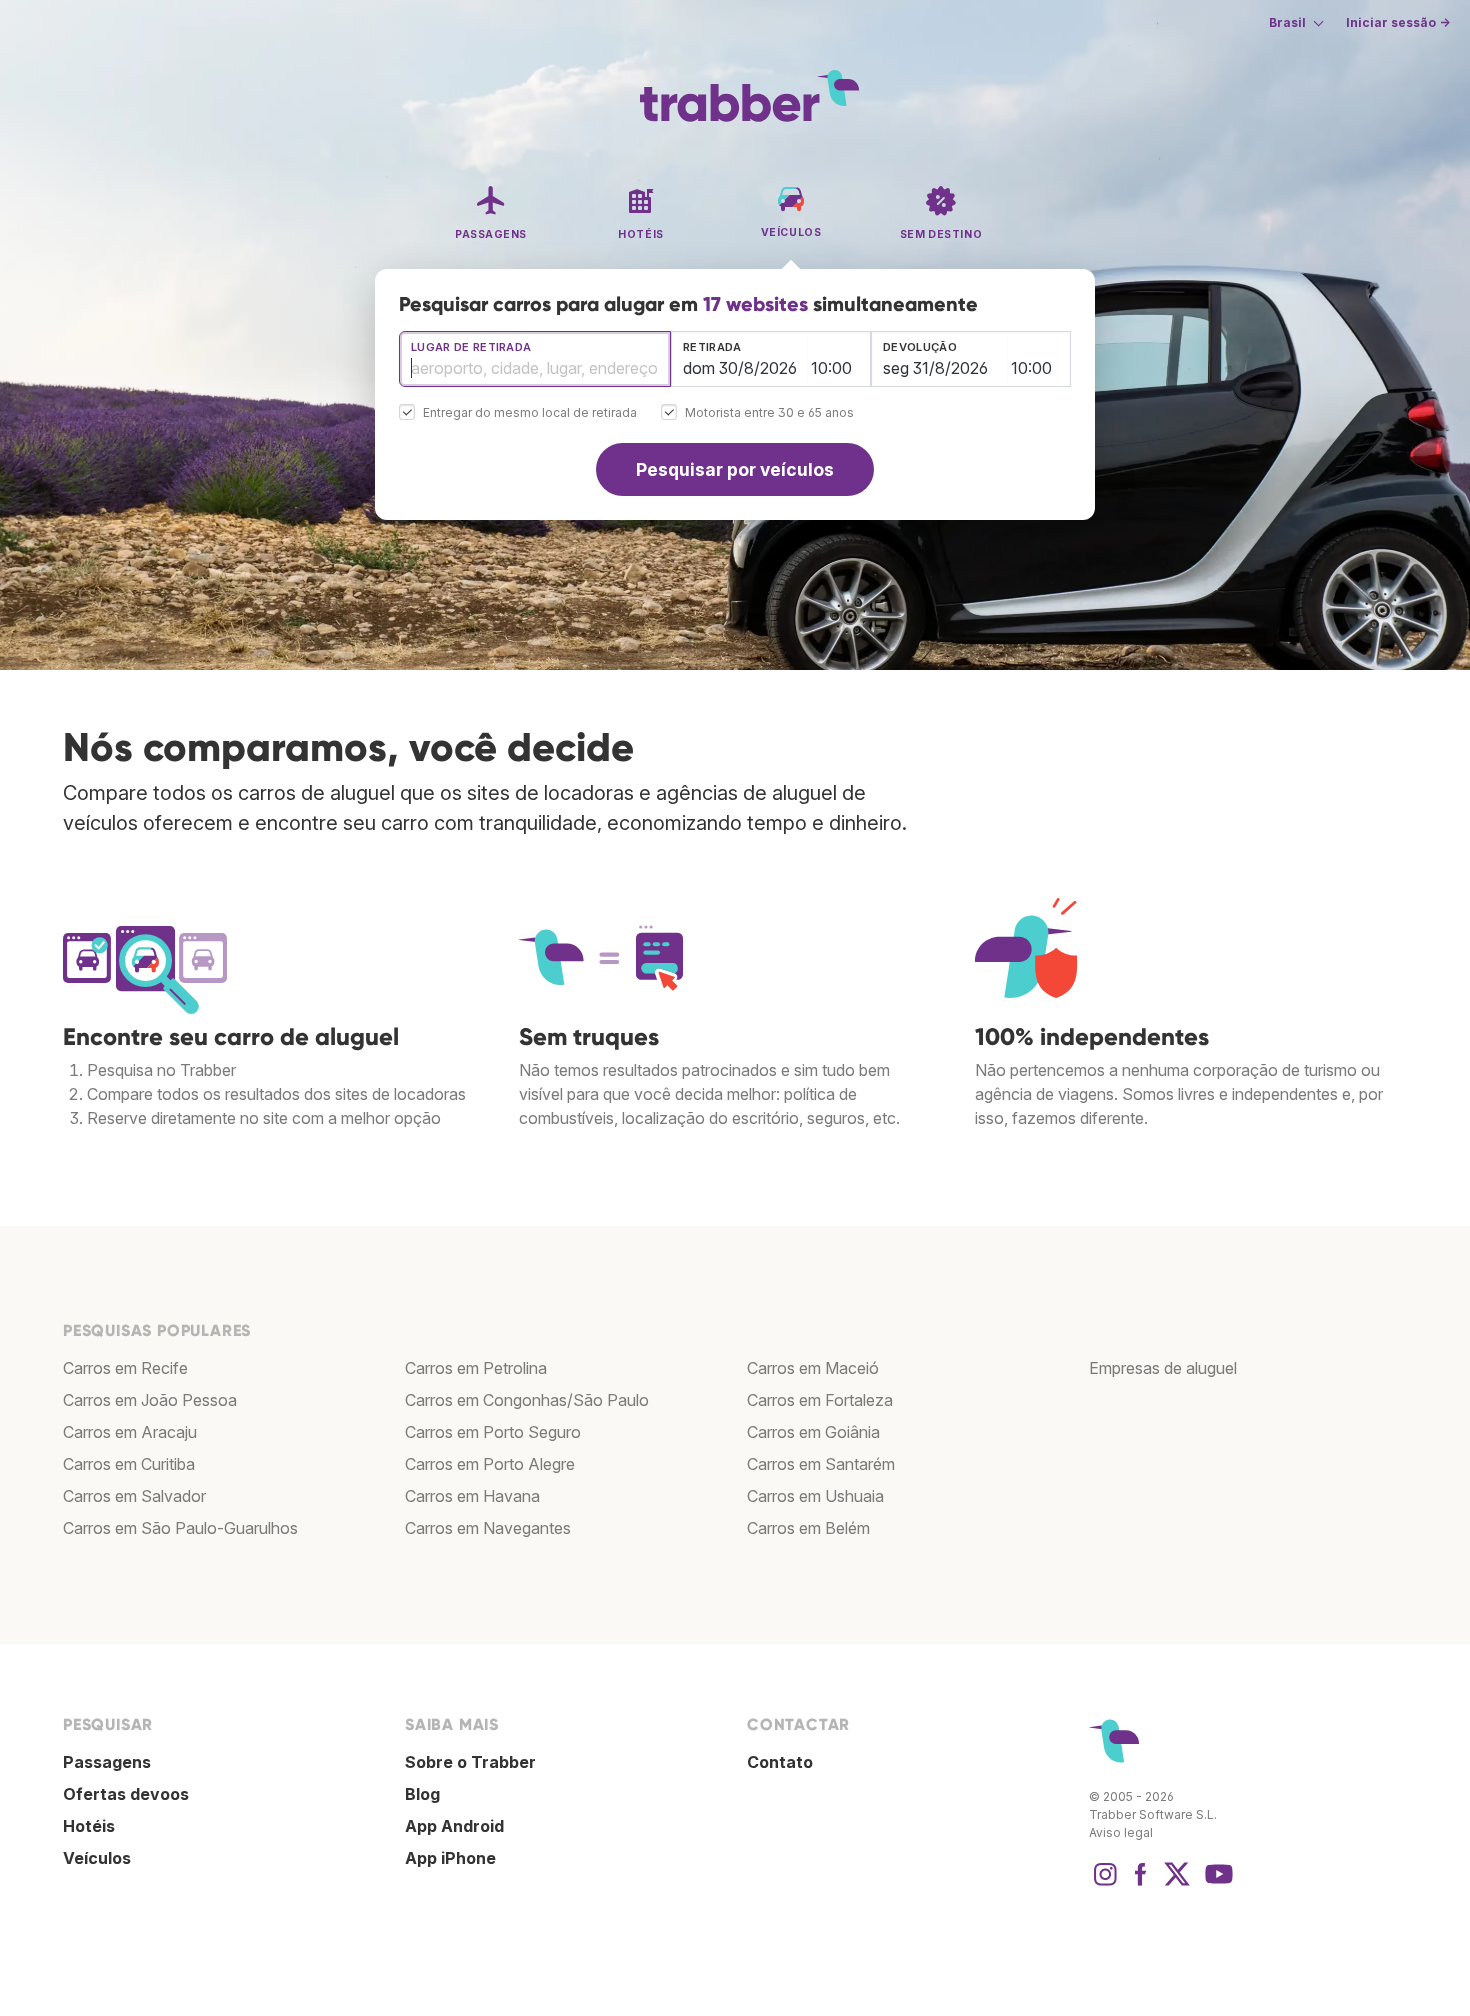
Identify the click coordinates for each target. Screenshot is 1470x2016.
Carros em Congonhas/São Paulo (527, 1400)
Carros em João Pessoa (150, 1400)
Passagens (107, 1762)
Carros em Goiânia (813, 1432)
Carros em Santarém (821, 1464)
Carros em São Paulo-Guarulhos (180, 1528)
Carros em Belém (808, 1528)
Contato (780, 1762)
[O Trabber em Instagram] (1105, 1884)
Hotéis (89, 1826)
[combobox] (535, 359)
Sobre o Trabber (470, 1762)
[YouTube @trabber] (1216, 1884)
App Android (454, 1826)
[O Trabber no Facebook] (1141, 1884)
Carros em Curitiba (129, 1464)
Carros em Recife (125, 1368)
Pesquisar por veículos (735, 469)
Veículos (97, 1858)
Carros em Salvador (134, 1496)
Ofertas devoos (126, 1794)
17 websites (755, 304)
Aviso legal (1121, 1832)
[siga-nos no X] (1177, 1884)
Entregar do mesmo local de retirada (530, 413)
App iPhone (450, 1858)
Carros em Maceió (813, 1368)
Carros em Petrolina (476, 1368)
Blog (422, 1794)
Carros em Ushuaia (815, 1496)
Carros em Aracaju (130, 1432)
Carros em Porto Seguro (493, 1432)
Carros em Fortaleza (820, 1400)
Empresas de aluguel (1163, 1368)
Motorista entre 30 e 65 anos (769, 413)
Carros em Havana (472, 1496)
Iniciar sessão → (1398, 22)
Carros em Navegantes (488, 1528)
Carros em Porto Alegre (490, 1464)
